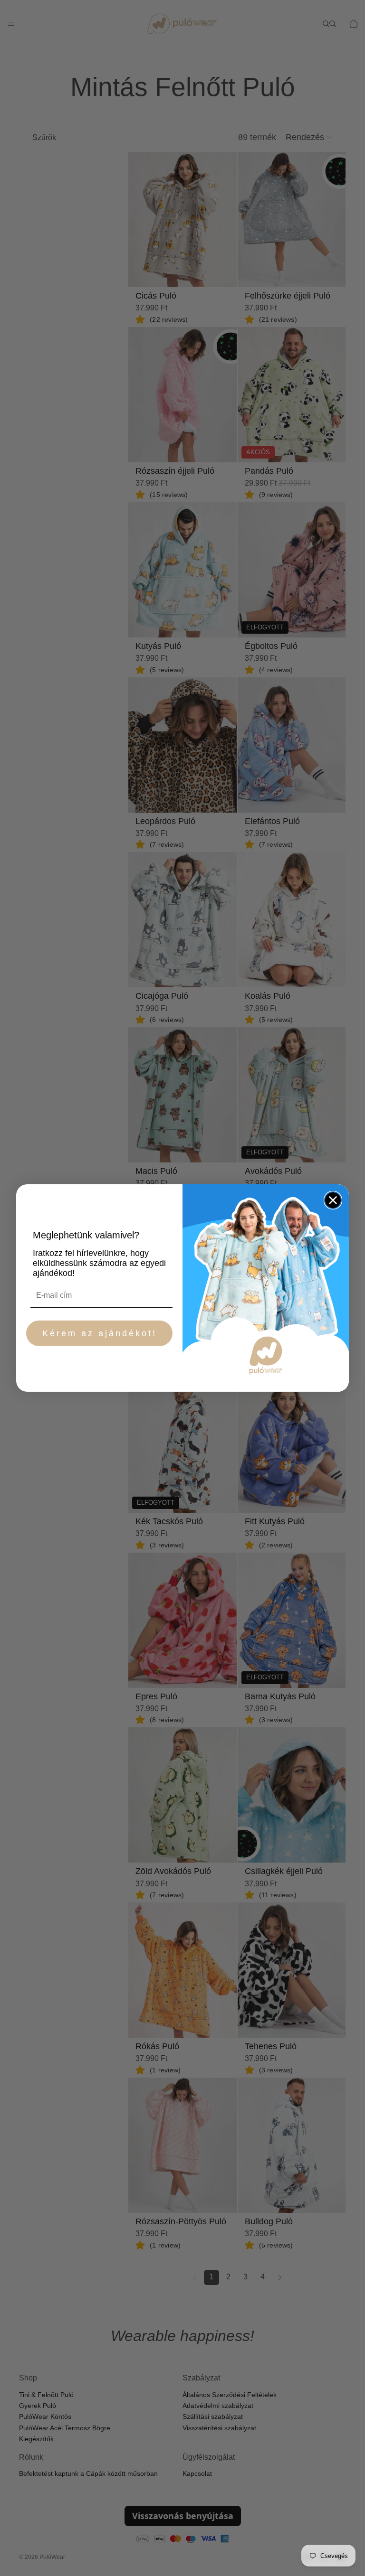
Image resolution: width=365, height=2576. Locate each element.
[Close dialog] (333, 1200)
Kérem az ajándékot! (100, 1333)
